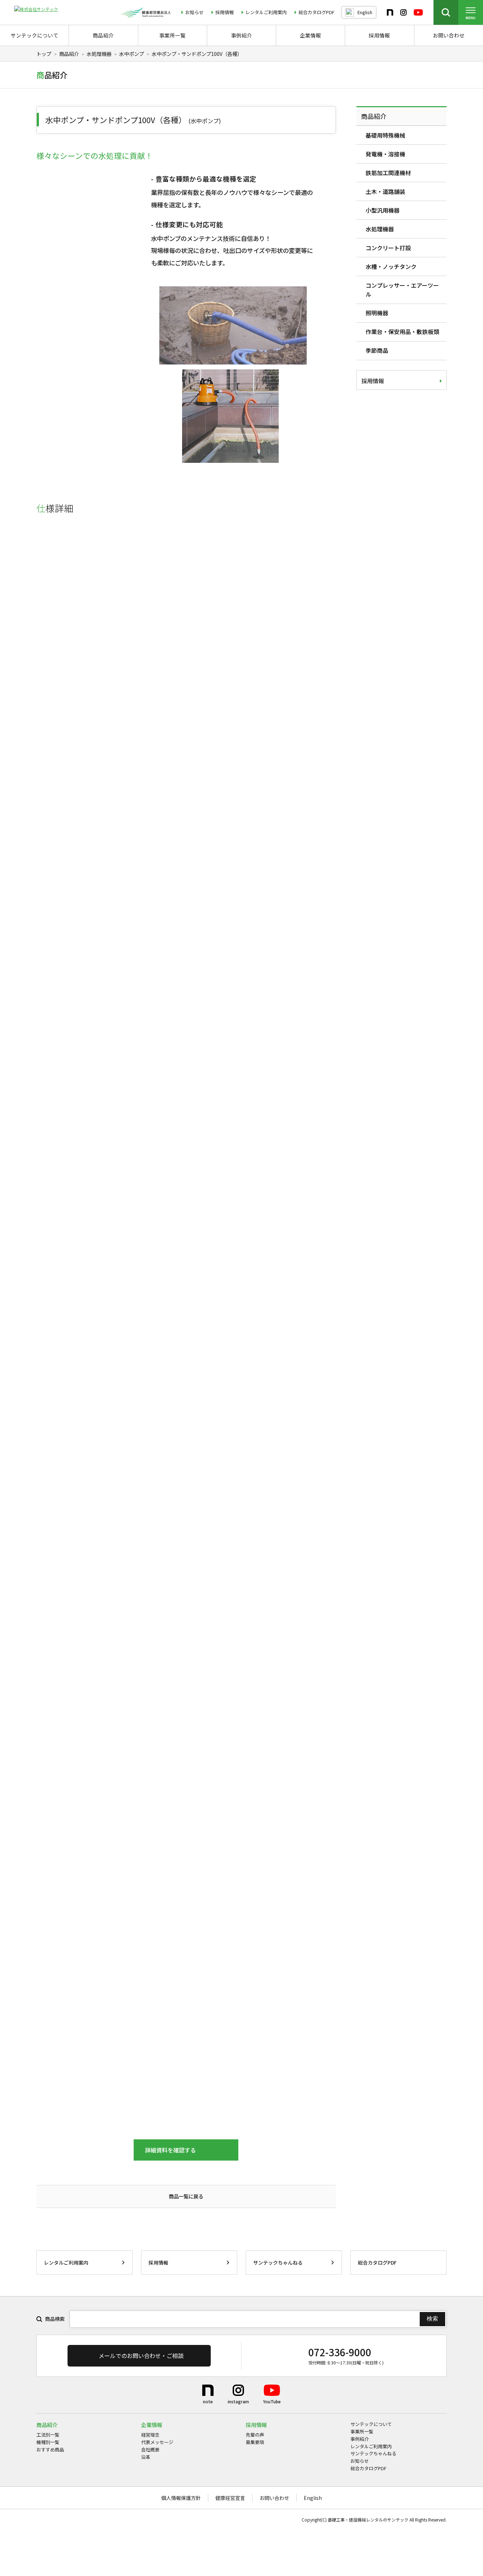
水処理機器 (99, 54)
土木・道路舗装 (385, 191)
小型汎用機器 (383, 210)
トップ (44, 54)
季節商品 (377, 350)
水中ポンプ (132, 54)
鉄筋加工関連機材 (388, 173)
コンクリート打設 (388, 248)
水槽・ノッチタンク (391, 266)
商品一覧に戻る (186, 2196)
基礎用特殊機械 (385, 135)
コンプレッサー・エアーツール (402, 290)
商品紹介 (69, 54)
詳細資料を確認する (170, 2150)
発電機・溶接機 (385, 154)
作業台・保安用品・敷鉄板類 (402, 332)
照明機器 (377, 313)
